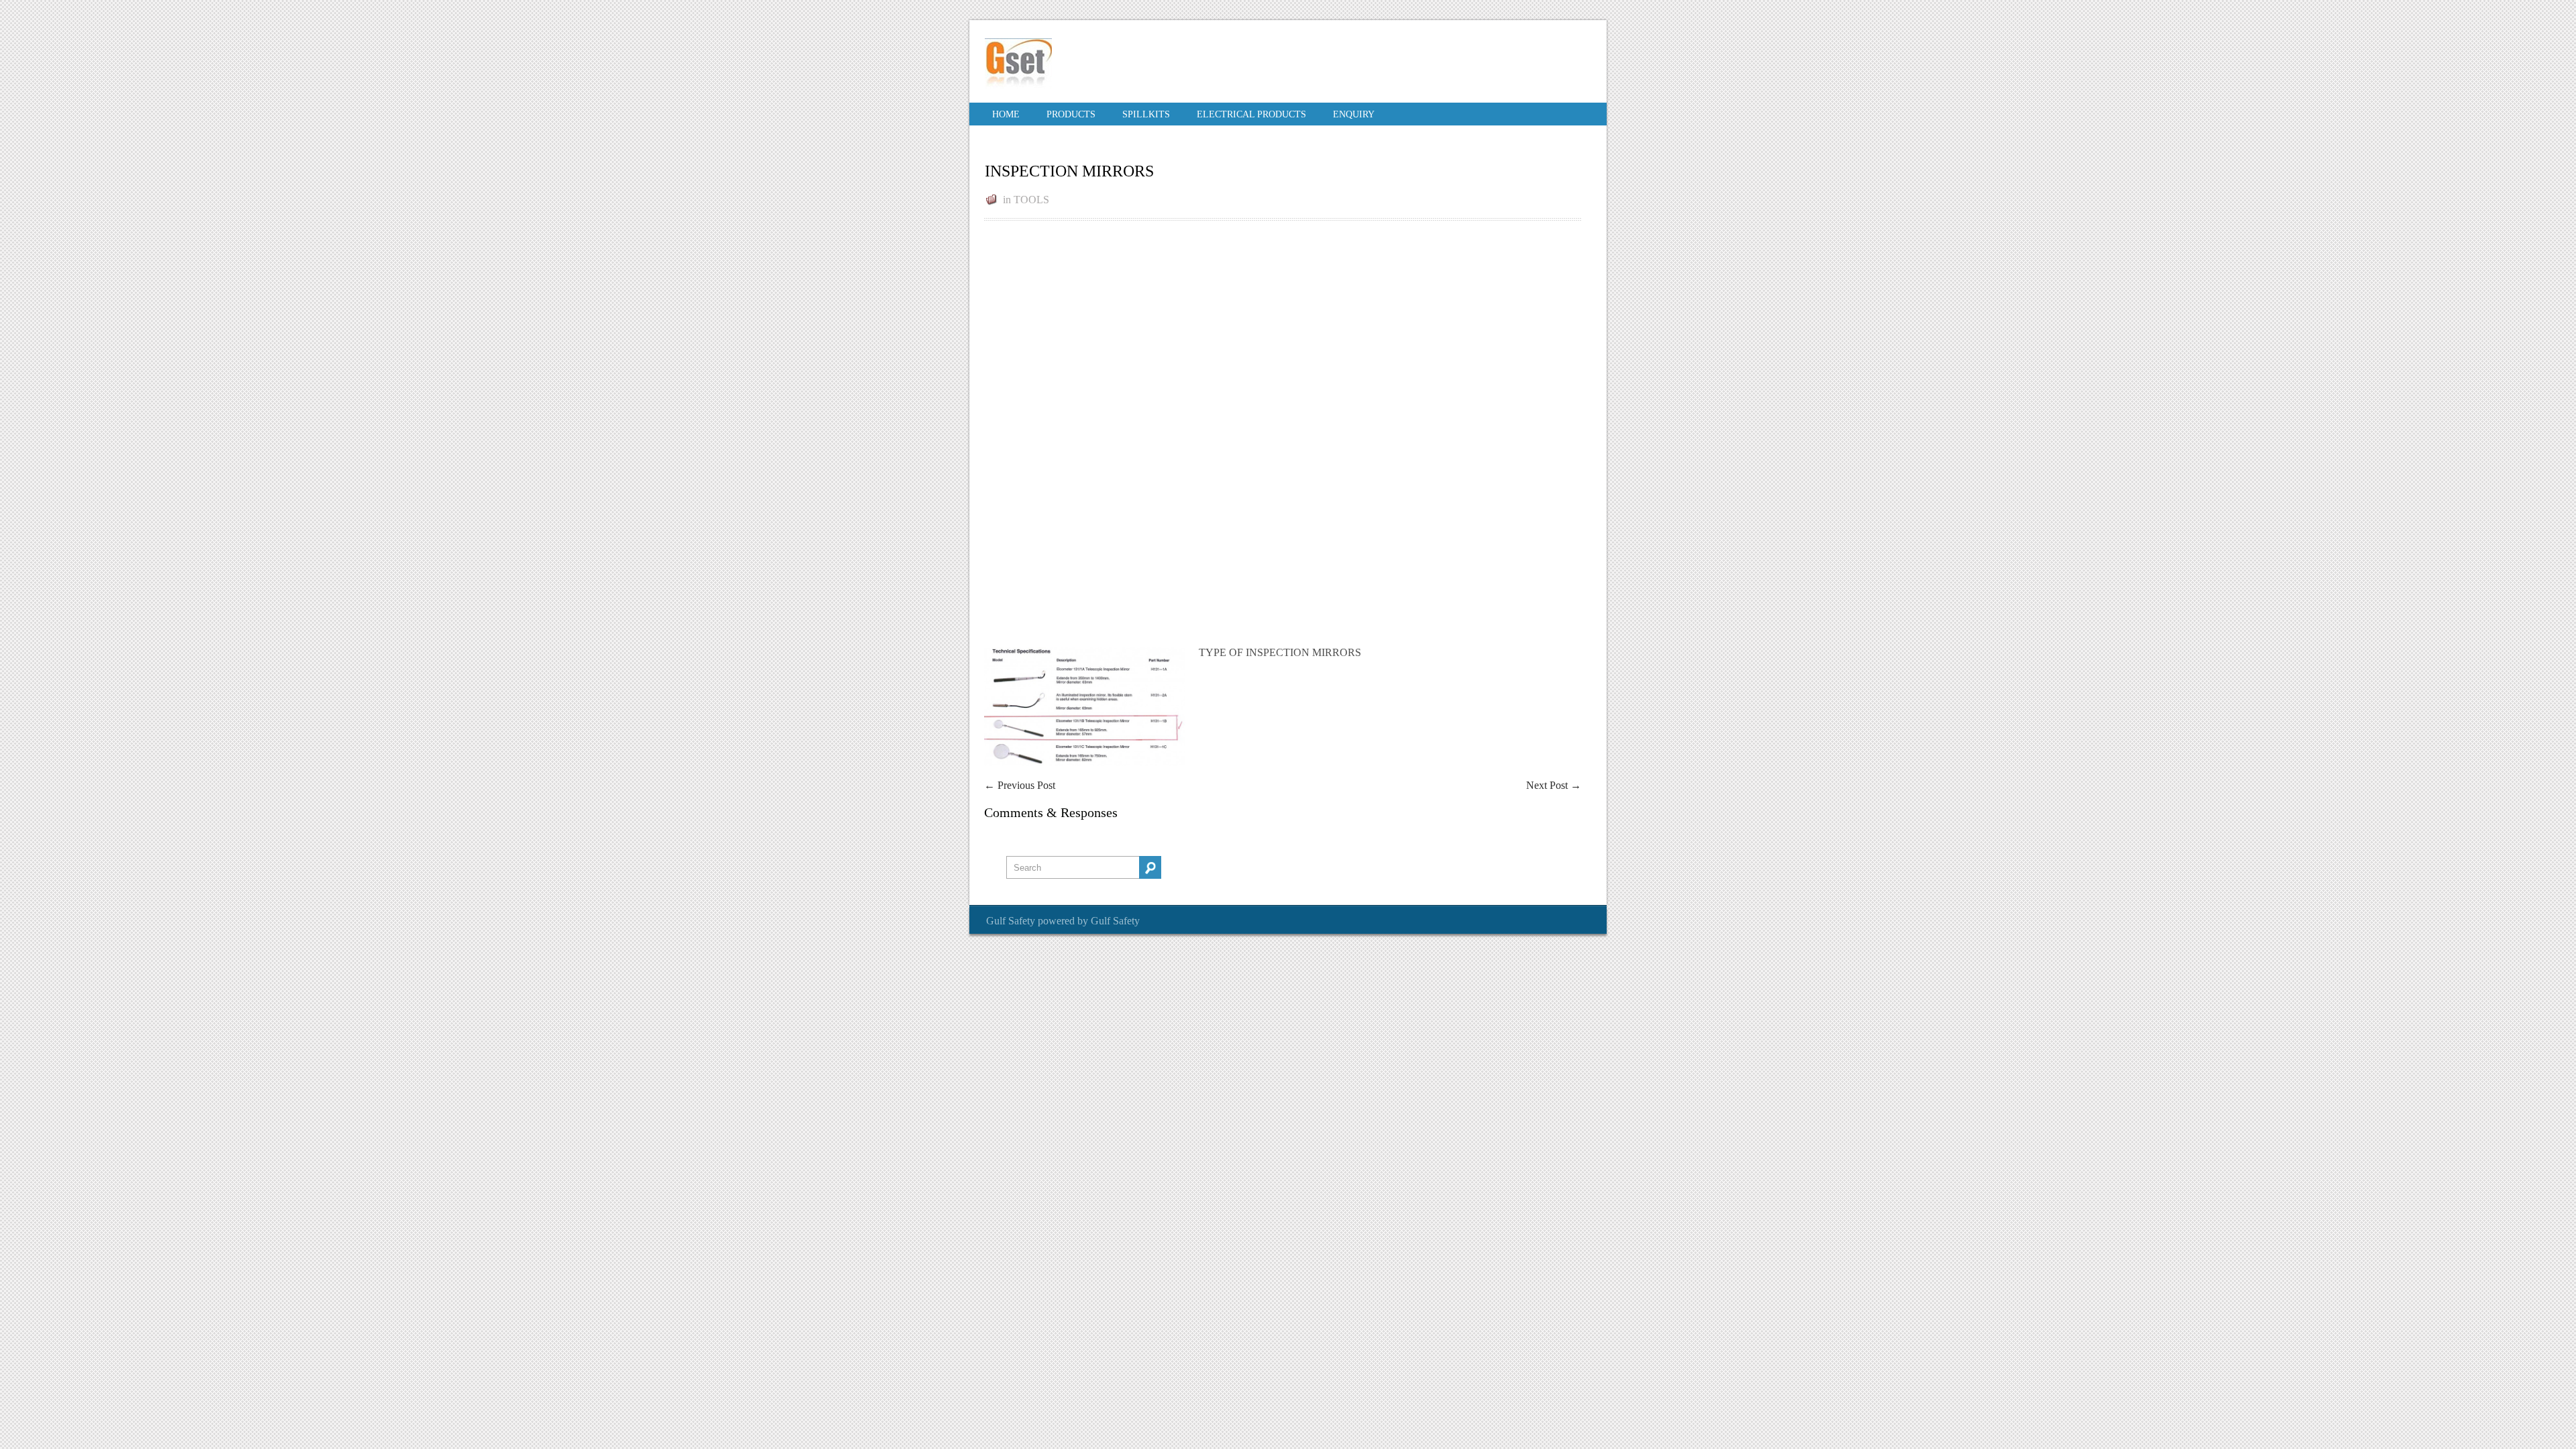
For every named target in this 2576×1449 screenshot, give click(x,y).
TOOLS (1031, 200)
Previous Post (1020, 785)
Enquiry (1354, 114)
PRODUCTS (1071, 114)
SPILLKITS (1146, 114)
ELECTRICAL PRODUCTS (1251, 114)
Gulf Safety (1011, 921)
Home (1006, 114)
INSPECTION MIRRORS (1069, 171)
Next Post (1554, 785)
